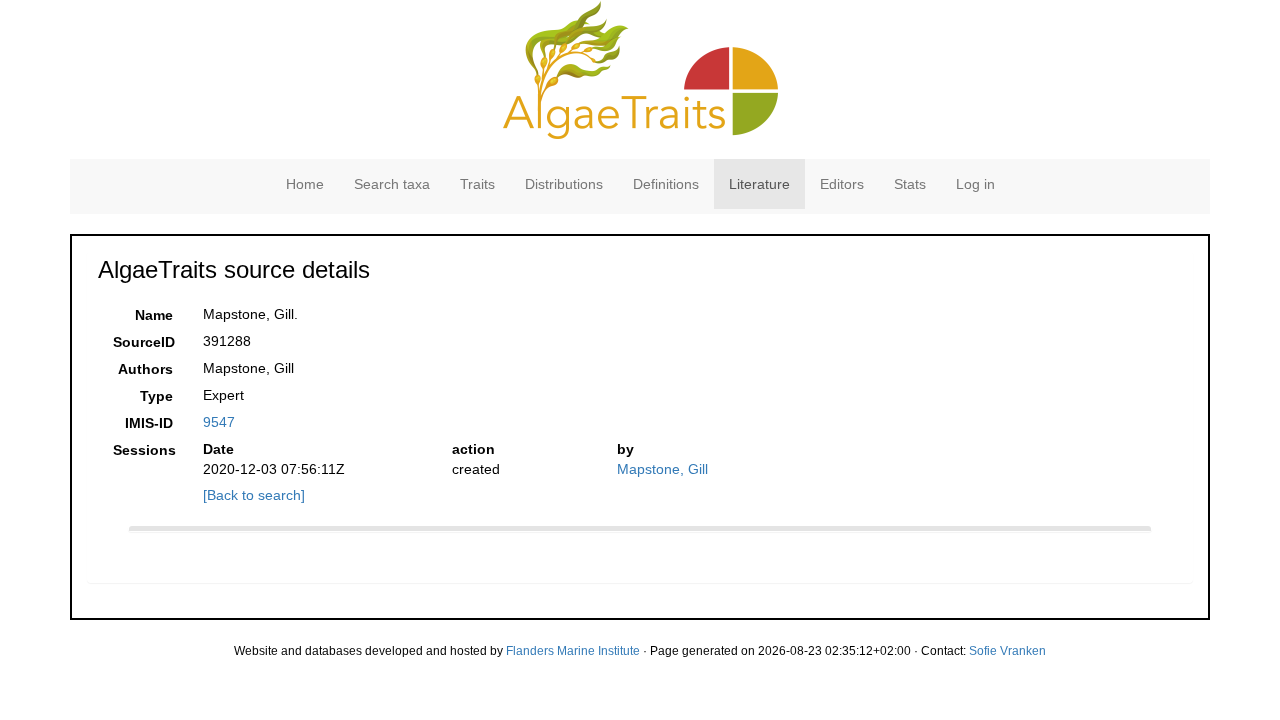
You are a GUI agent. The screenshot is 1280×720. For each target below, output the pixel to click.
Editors (842, 184)
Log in (975, 184)
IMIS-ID (149, 423)
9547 (219, 422)
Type (156, 396)
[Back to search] (254, 495)
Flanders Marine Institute (573, 651)
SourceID (144, 342)
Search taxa (392, 184)
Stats (910, 184)
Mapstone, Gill (662, 469)
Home (305, 184)
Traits (477, 184)
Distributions (564, 184)
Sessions (144, 450)
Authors (145, 369)
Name (154, 315)
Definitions (666, 184)
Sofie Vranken (1007, 651)
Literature (759, 184)
